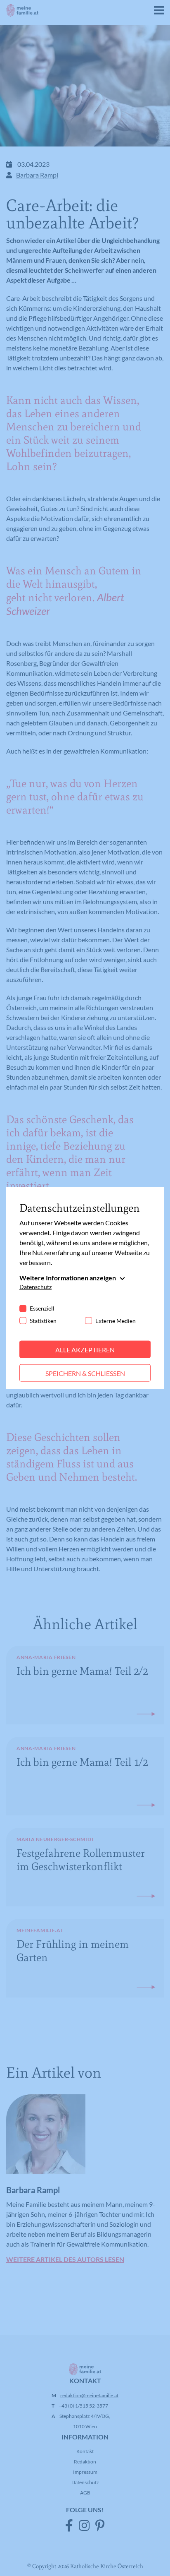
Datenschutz (35, 1286)
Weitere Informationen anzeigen (68, 1277)
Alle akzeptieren (85, 1349)
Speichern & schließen (85, 1373)
